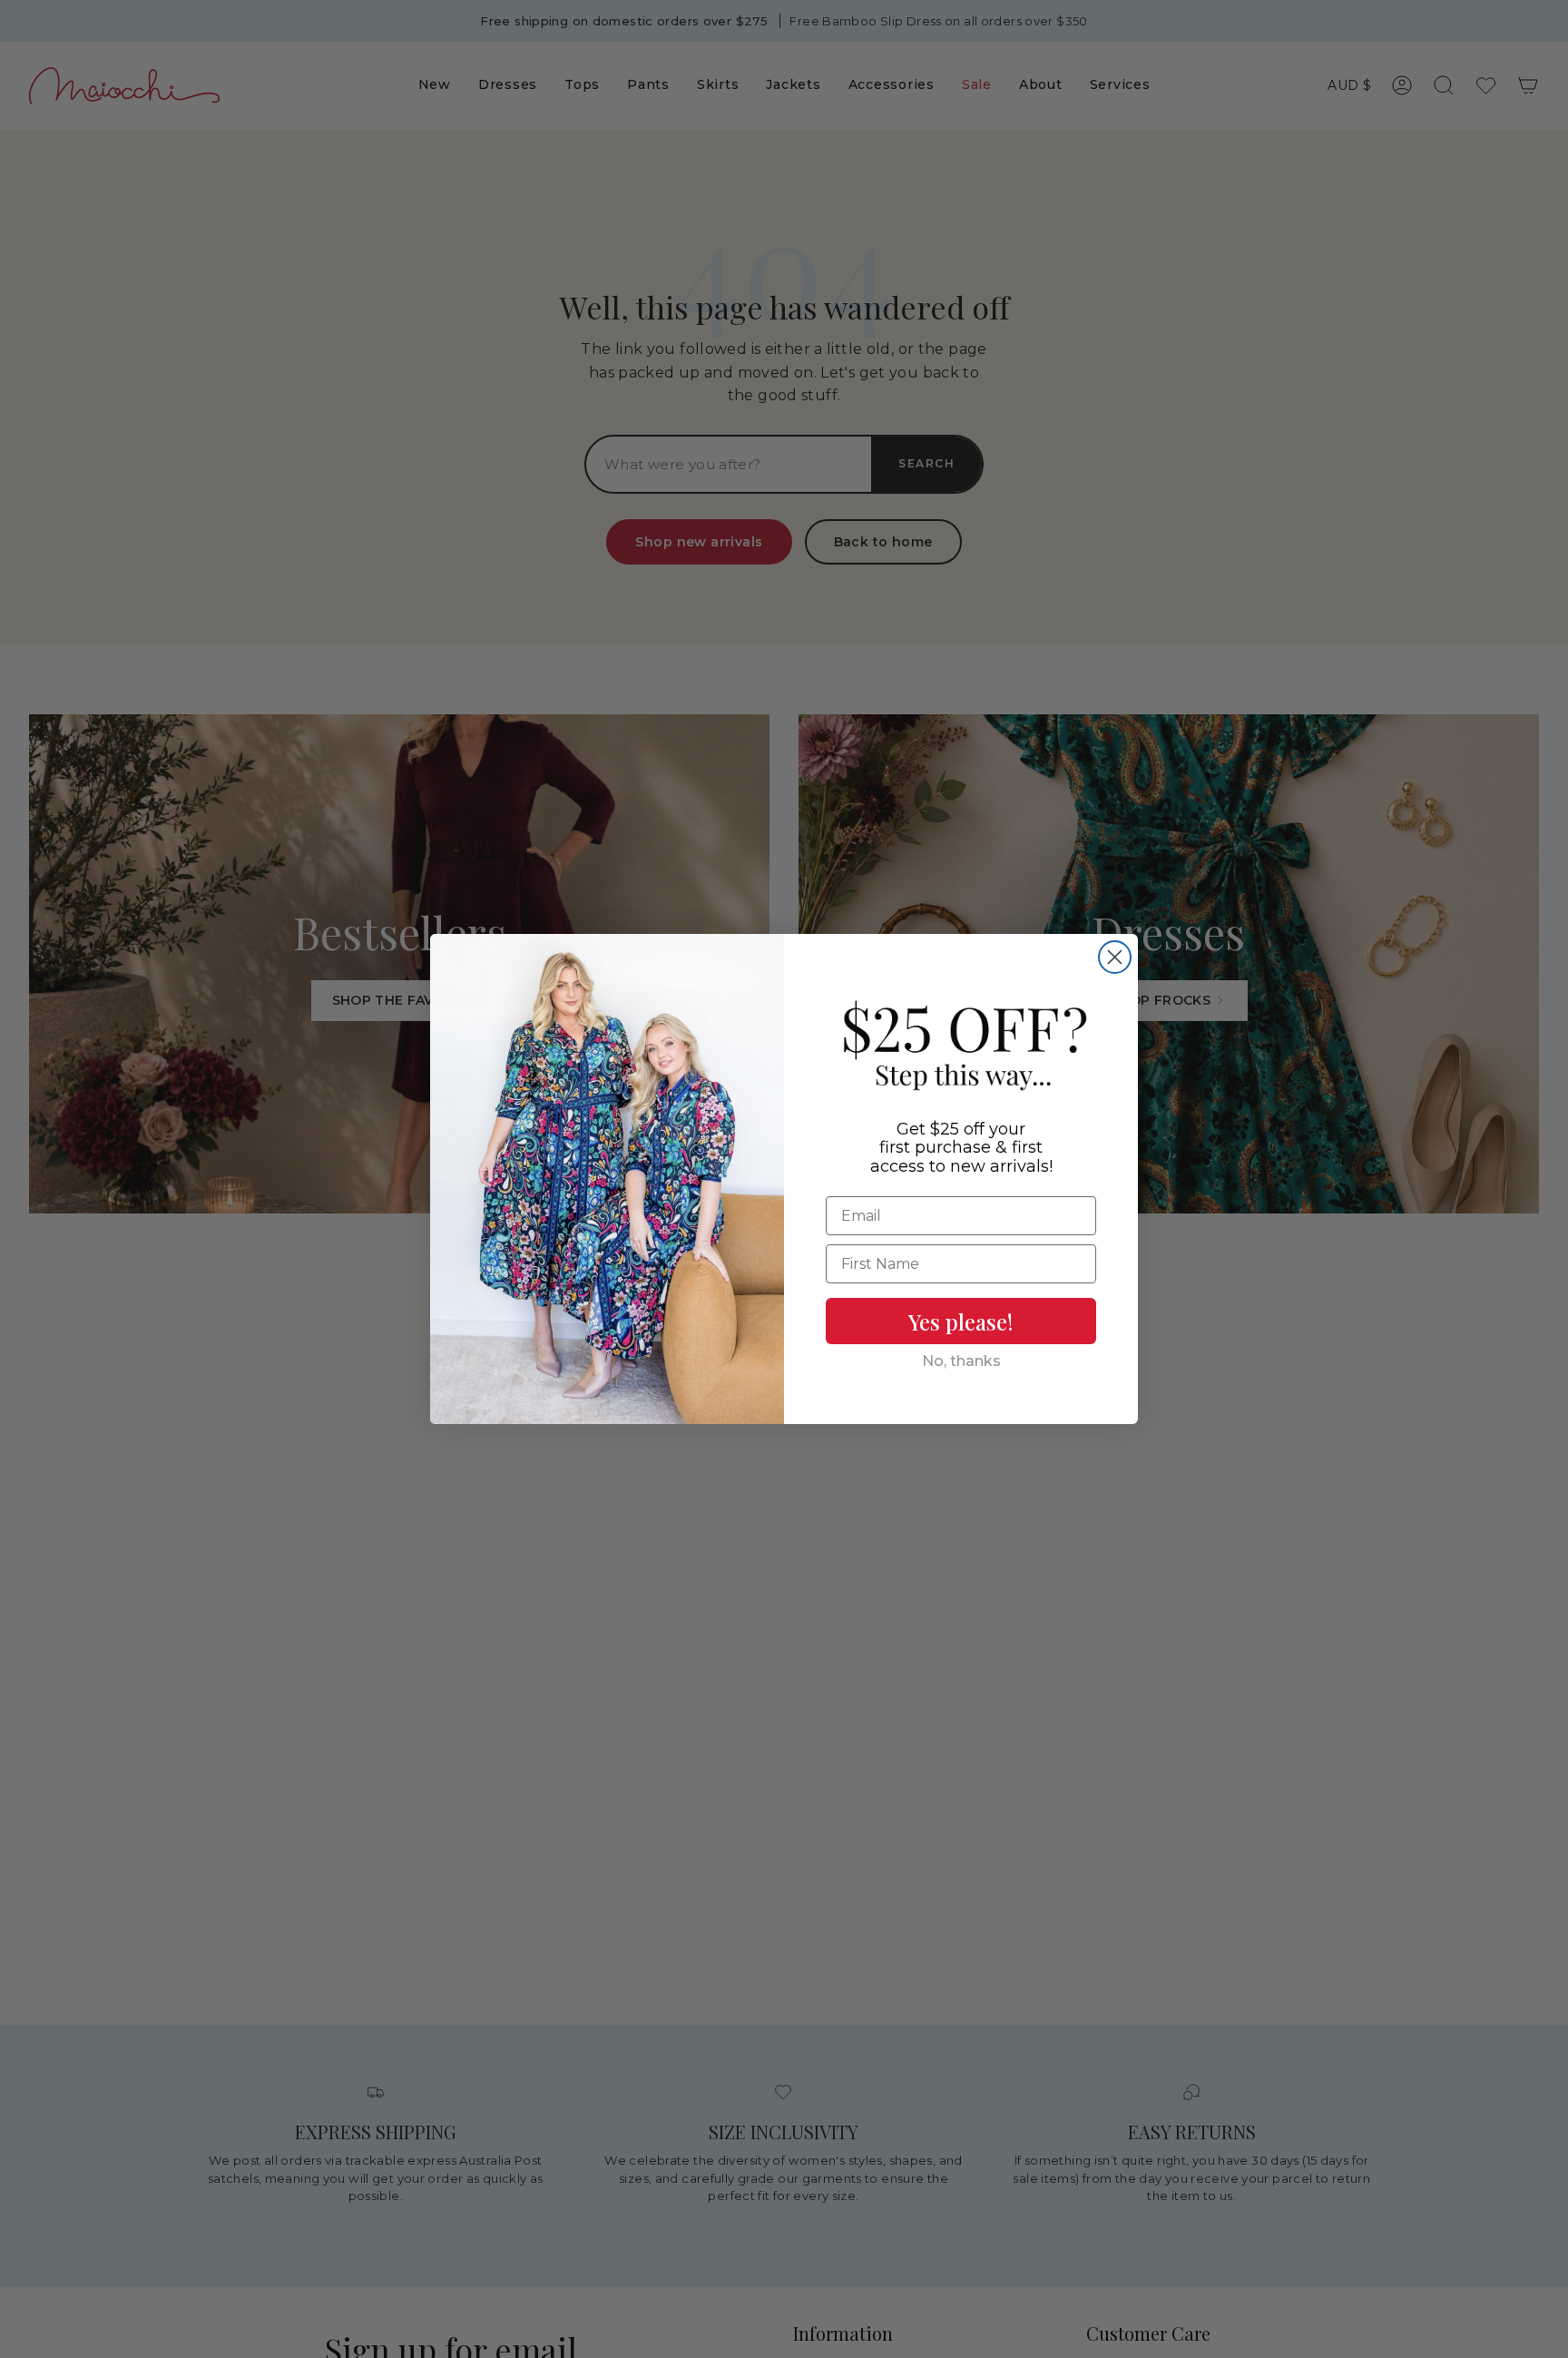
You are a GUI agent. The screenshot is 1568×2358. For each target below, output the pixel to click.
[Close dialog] (1115, 957)
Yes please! (961, 1321)
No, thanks (961, 1361)
